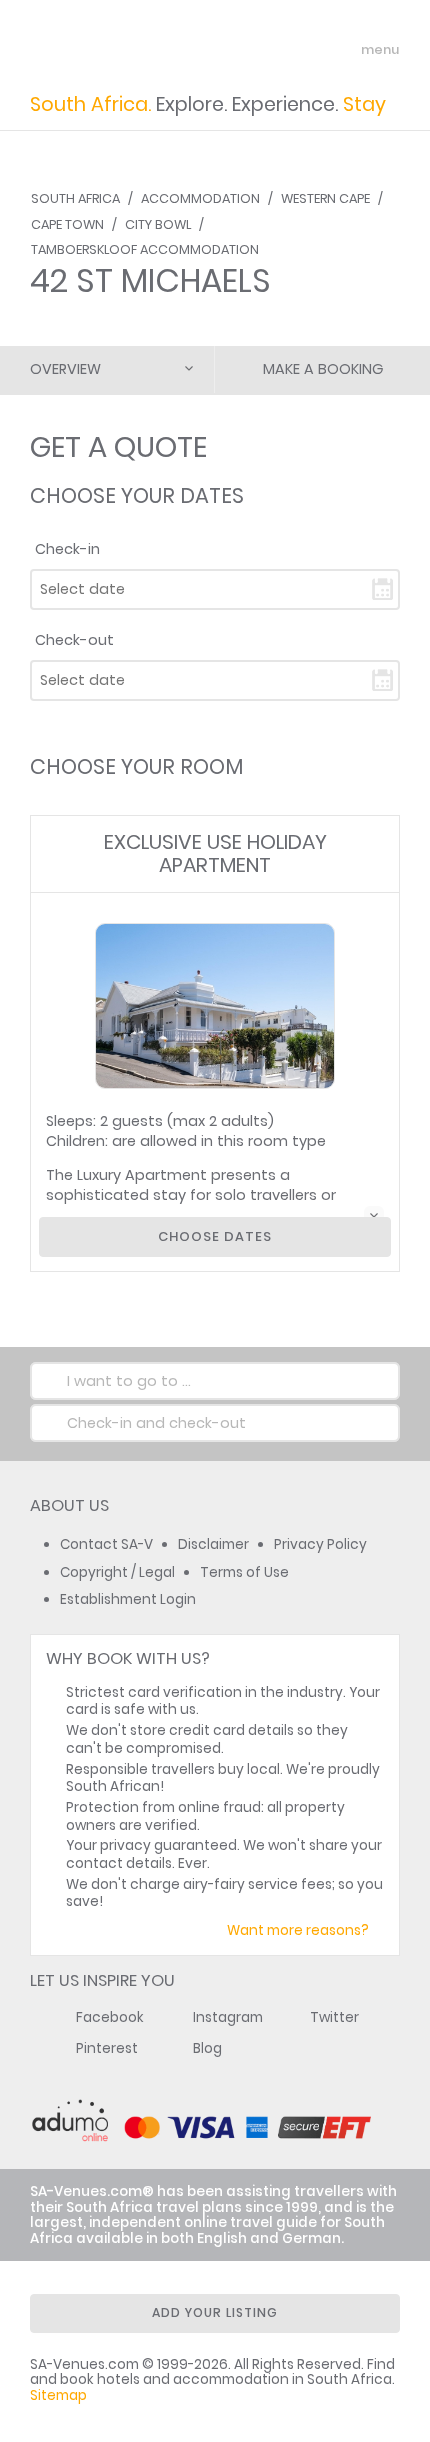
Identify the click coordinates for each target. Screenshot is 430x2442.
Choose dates (215, 1236)
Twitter (334, 2017)
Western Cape (325, 198)
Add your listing (215, 2312)
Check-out (74, 640)
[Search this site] (306, 50)
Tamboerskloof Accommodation (145, 249)
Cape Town (67, 224)
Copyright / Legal (117, 1572)
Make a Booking (323, 369)
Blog (207, 2048)
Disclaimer (213, 1544)
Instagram (228, 2017)
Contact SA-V (106, 1544)
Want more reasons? (298, 1930)
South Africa (75, 198)
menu (343, 50)
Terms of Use (244, 1572)
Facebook (110, 2017)
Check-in (67, 549)
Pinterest (107, 2048)
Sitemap (58, 2395)
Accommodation (200, 198)
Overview (65, 369)
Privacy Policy (320, 1544)
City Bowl (158, 224)
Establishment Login (128, 1599)
